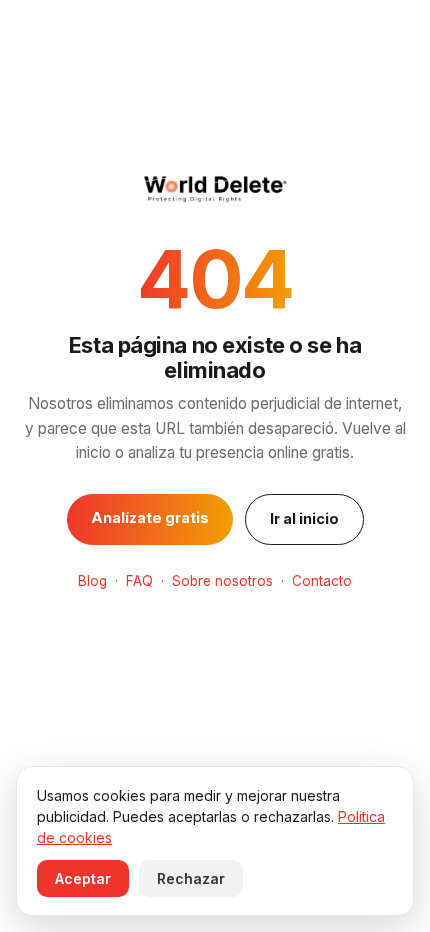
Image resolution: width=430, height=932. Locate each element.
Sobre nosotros (222, 581)
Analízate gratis (150, 517)
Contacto (322, 581)
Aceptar (83, 878)
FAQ (139, 581)
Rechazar (191, 878)
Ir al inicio (304, 518)
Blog (92, 581)
